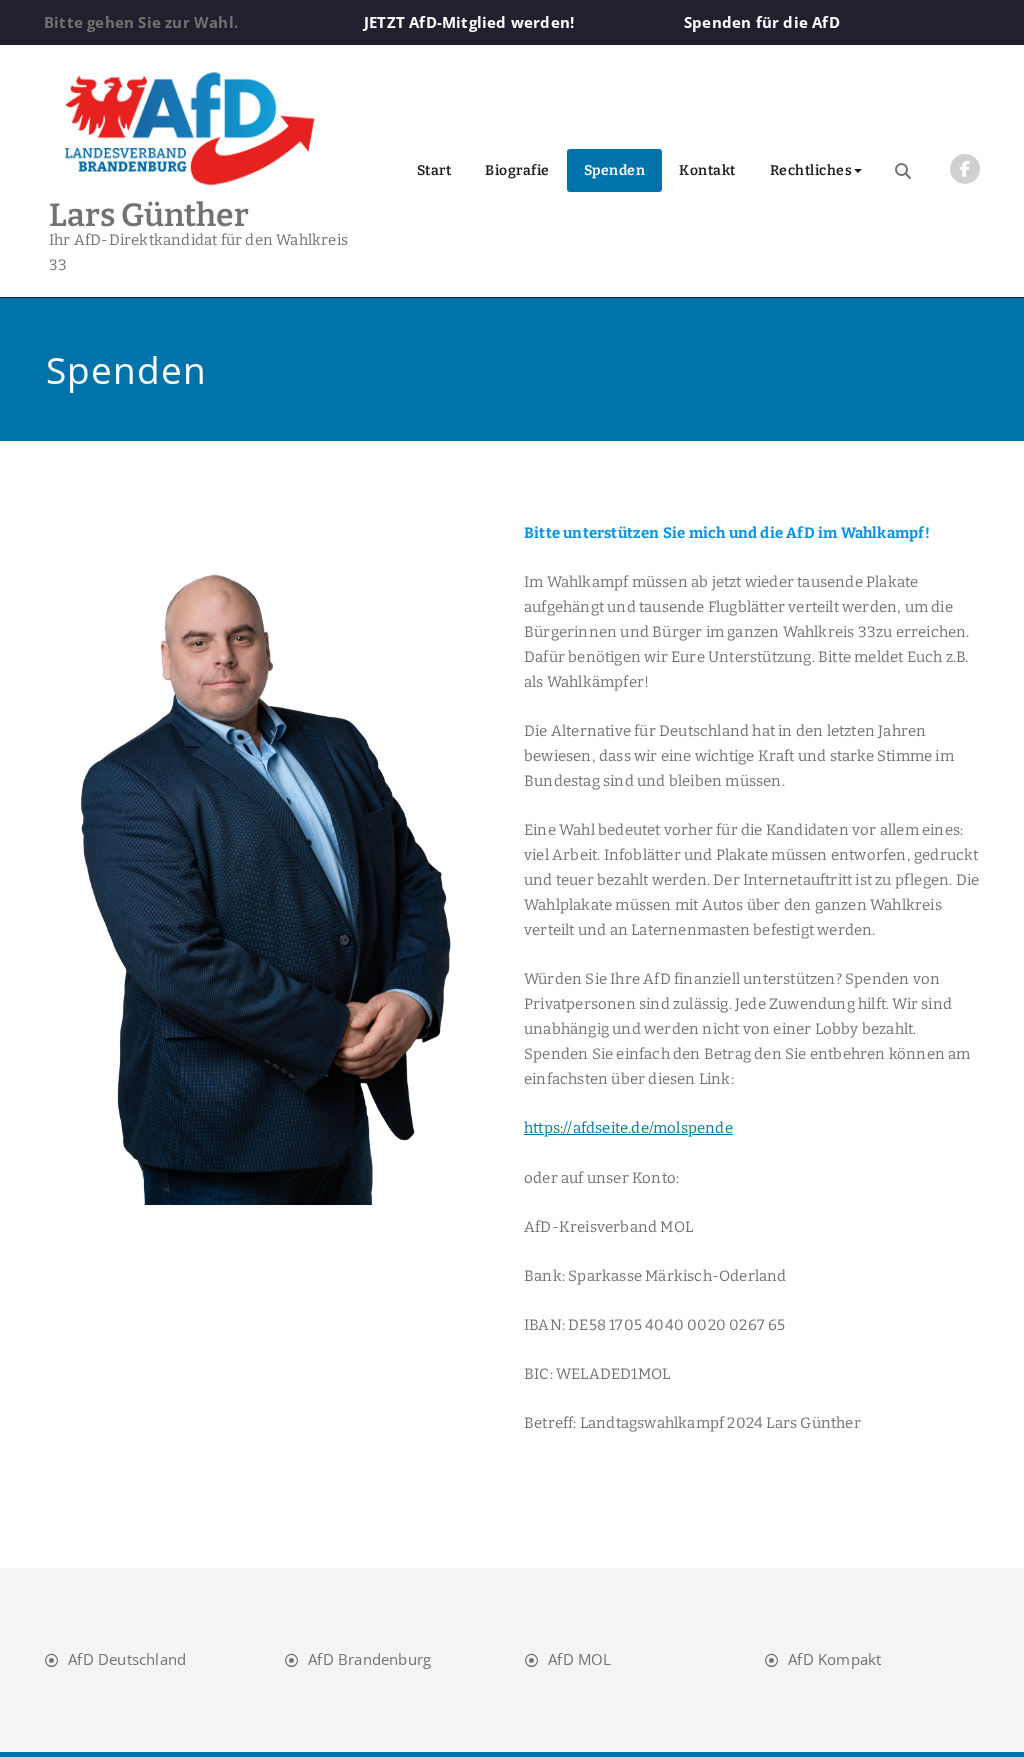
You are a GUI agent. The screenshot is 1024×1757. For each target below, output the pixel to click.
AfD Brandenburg (369, 1659)
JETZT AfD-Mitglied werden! (469, 22)
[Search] (903, 171)
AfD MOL (579, 1659)
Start (434, 170)
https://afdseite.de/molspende (628, 1128)
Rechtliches (811, 170)
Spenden (615, 170)
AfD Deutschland (127, 1659)
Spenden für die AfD (762, 22)
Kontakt (707, 170)
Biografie (517, 170)
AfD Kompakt (834, 1659)
